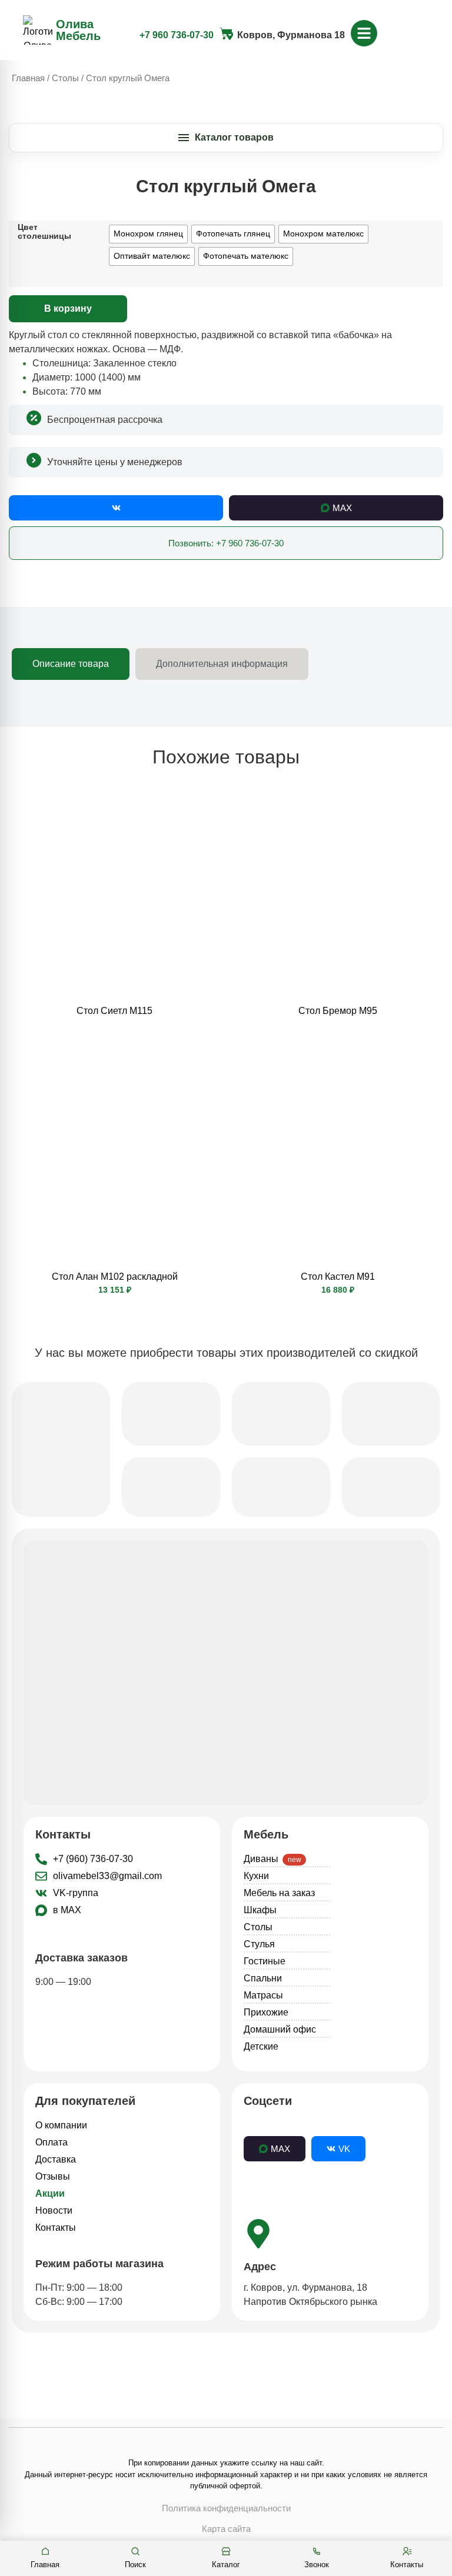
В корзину (68, 308)
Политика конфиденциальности (226, 2508)
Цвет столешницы (44, 231)
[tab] (71, 664)
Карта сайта (226, 2529)
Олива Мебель (78, 30)
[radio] (148, 234)
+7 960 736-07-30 (177, 35)
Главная (28, 78)
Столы (65, 78)
